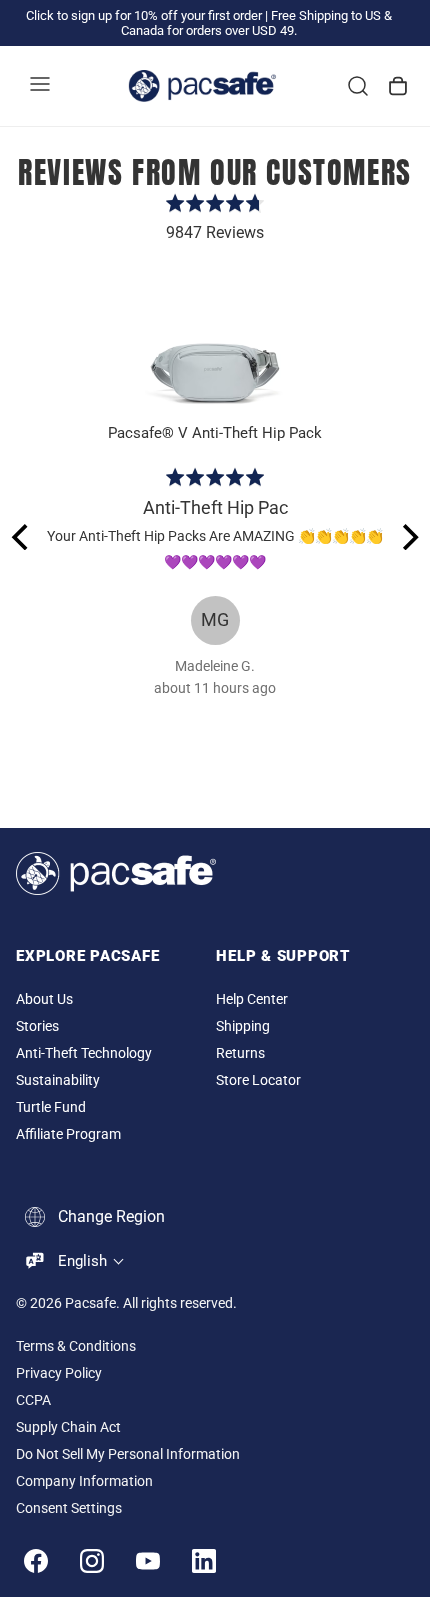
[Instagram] (92, 1561)
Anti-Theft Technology (84, 1053)
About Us (44, 999)
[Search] (358, 86)
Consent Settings (69, 1508)
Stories (37, 1026)
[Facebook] (36, 1561)
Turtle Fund (51, 1107)
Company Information (84, 1481)
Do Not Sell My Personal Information (128, 1454)
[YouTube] (148, 1561)
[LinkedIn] (204, 1561)
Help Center (252, 999)
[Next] (408, 537)
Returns (240, 1053)
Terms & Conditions (76, 1346)
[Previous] (22, 537)
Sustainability (58, 1080)
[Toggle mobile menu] (40, 86)
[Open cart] (398, 86)
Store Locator (258, 1080)
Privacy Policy (59, 1373)
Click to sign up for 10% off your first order (144, 15)
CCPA (33, 1400)
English (82, 1261)
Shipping (243, 1026)
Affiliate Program (68, 1134)
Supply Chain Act (68, 1427)
